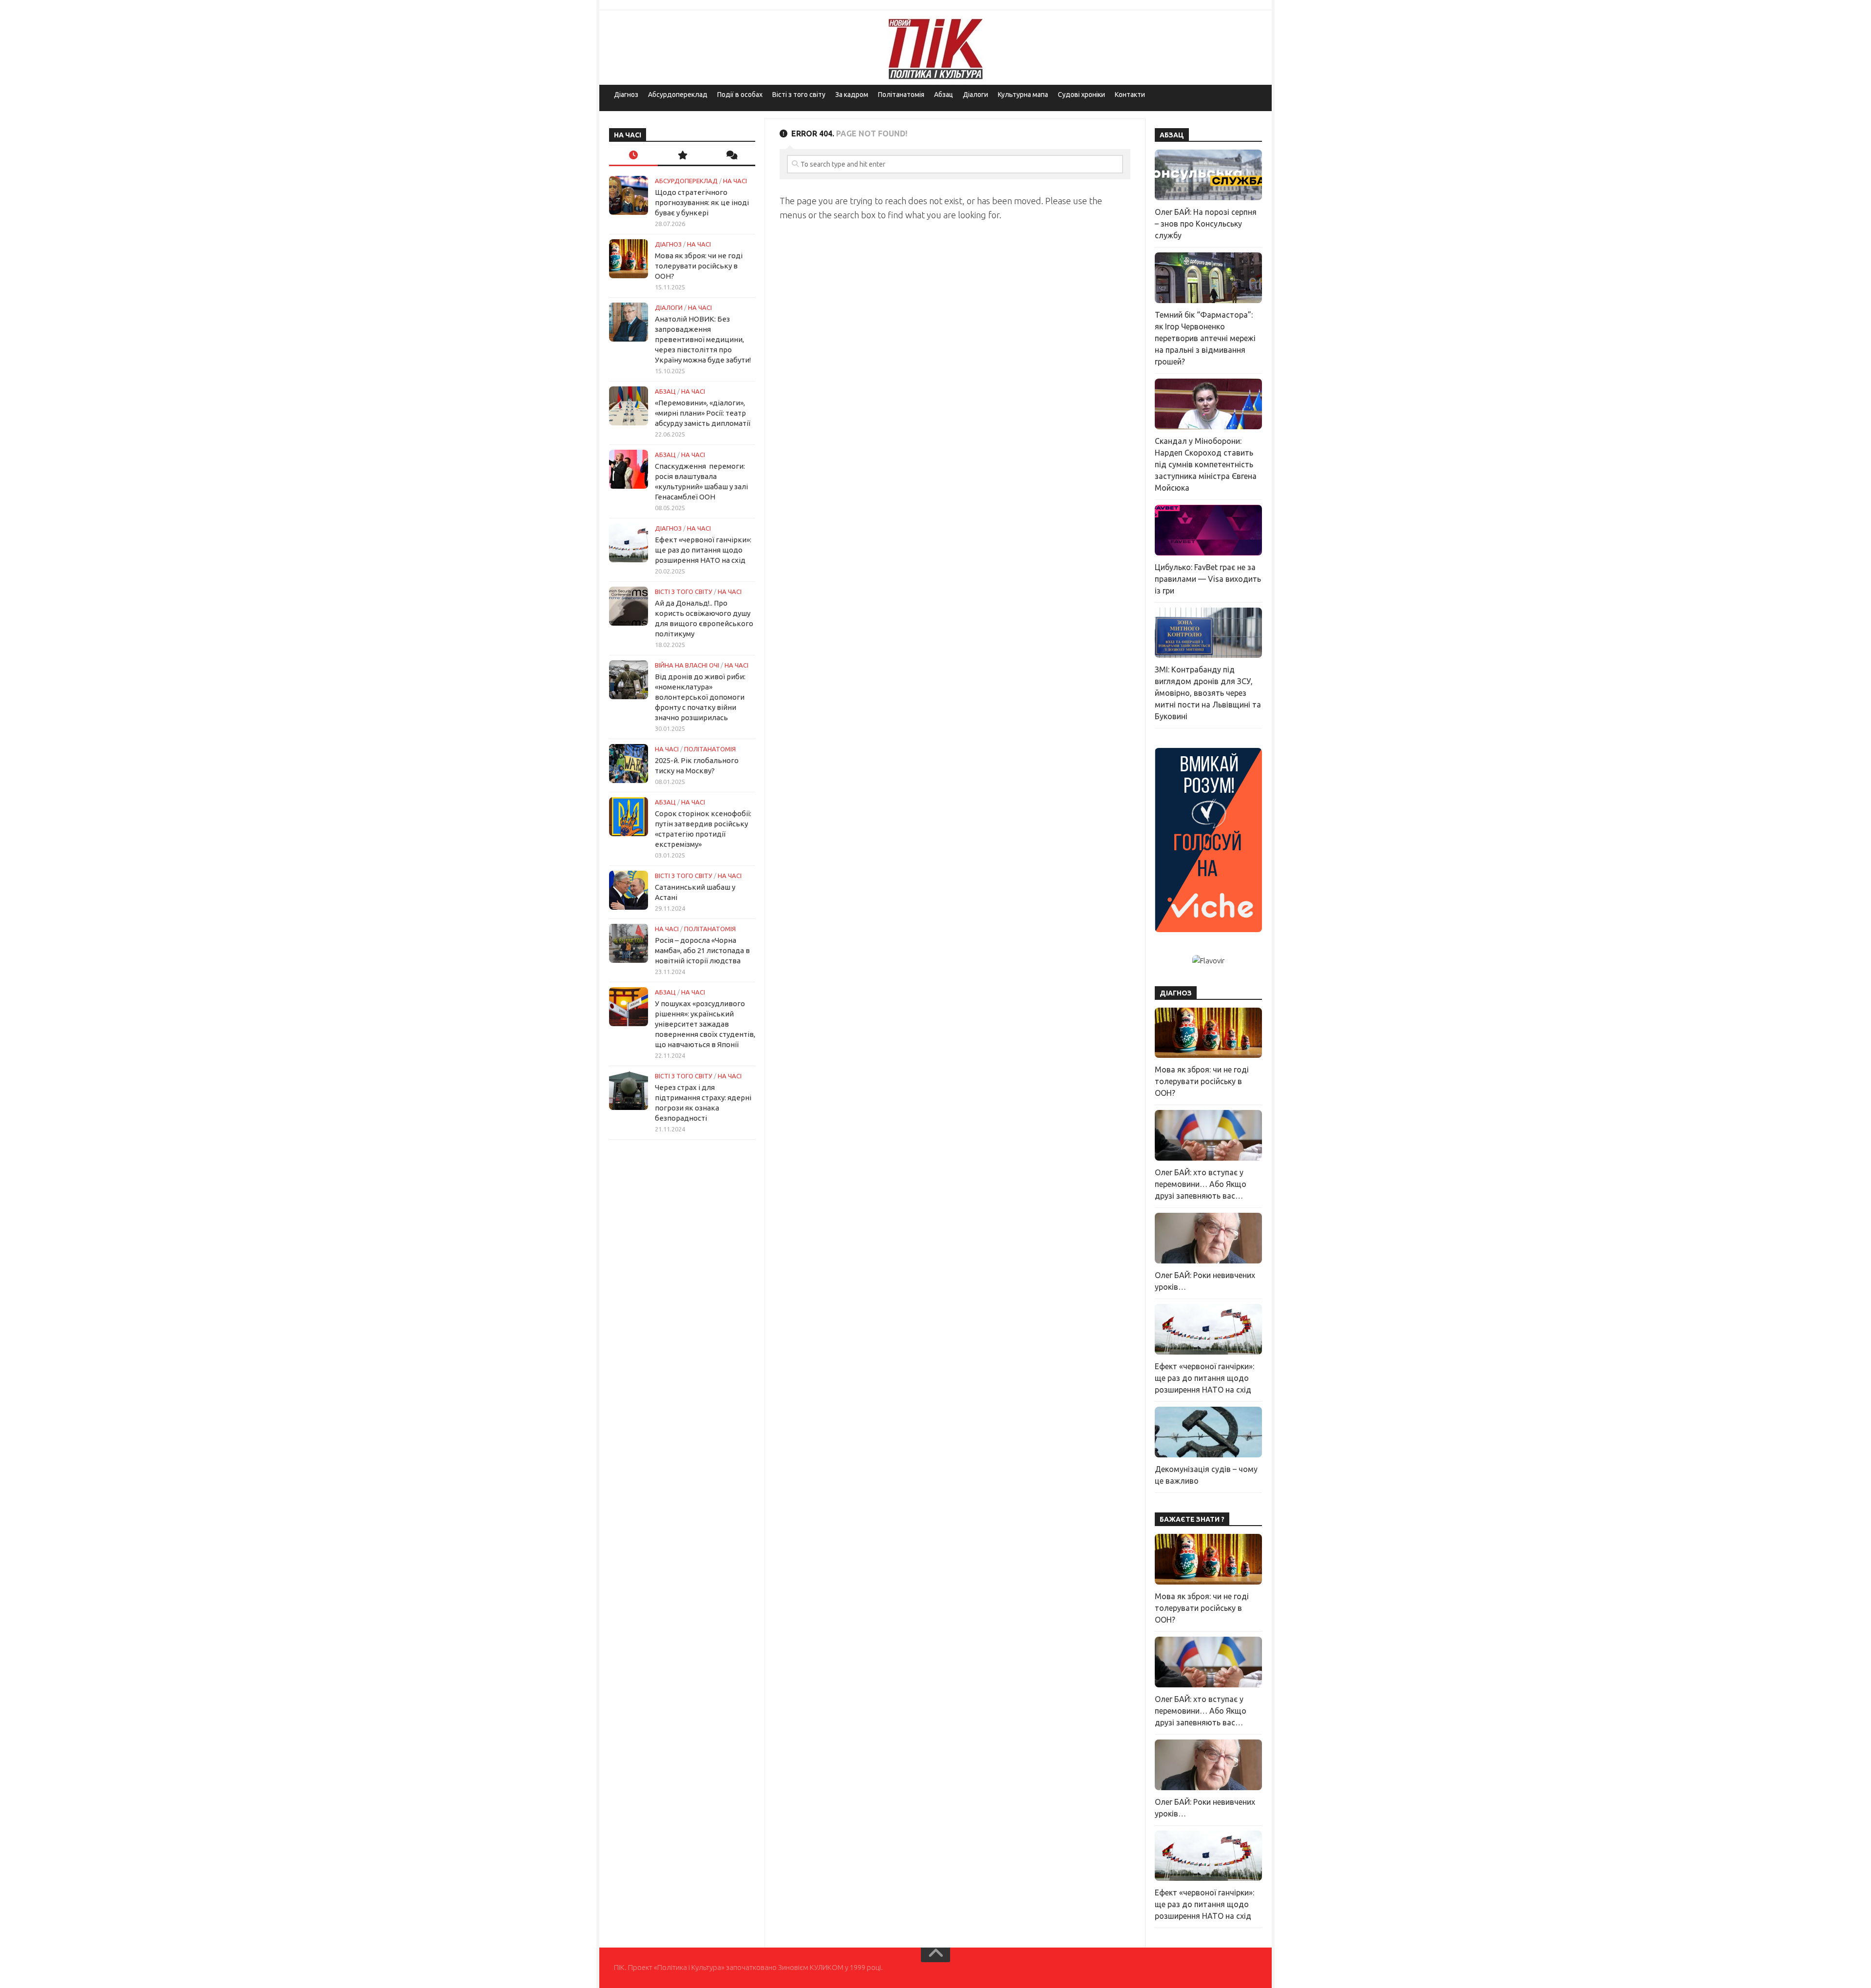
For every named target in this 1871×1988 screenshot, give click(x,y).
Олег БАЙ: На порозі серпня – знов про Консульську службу (1206, 224)
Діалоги (975, 95)
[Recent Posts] (633, 156)
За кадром (852, 95)
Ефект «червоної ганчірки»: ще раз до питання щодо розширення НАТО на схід (703, 550)
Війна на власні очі (687, 665)
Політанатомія (901, 95)
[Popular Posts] (682, 156)
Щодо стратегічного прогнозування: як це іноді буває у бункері (702, 202)
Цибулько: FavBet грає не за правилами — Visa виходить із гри (1208, 579)
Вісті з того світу (799, 95)
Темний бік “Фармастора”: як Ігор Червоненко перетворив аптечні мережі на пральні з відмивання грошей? (1205, 338)
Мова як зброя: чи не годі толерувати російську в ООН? (699, 266)
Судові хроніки (1081, 95)
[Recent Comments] (731, 156)
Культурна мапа (1023, 95)
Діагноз (626, 95)
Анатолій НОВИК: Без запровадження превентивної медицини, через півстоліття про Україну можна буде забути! (703, 339)
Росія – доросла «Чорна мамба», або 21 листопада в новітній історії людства (702, 950)
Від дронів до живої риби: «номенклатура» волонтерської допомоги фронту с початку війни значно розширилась (700, 697)
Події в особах (740, 95)
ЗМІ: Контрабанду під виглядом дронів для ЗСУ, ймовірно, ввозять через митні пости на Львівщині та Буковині (1208, 693)
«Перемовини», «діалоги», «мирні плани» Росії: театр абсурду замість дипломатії (703, 413)
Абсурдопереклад (678, 95)
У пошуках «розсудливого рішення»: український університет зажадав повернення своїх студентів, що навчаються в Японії (705, 1024)
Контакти (1130, 95)
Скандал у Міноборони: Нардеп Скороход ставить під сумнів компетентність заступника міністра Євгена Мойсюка (1206, 464)
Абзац (944, 95)
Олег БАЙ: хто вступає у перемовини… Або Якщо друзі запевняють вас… (1201, 1184)
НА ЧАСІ (735, 181)
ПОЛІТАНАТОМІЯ (710, 749)
